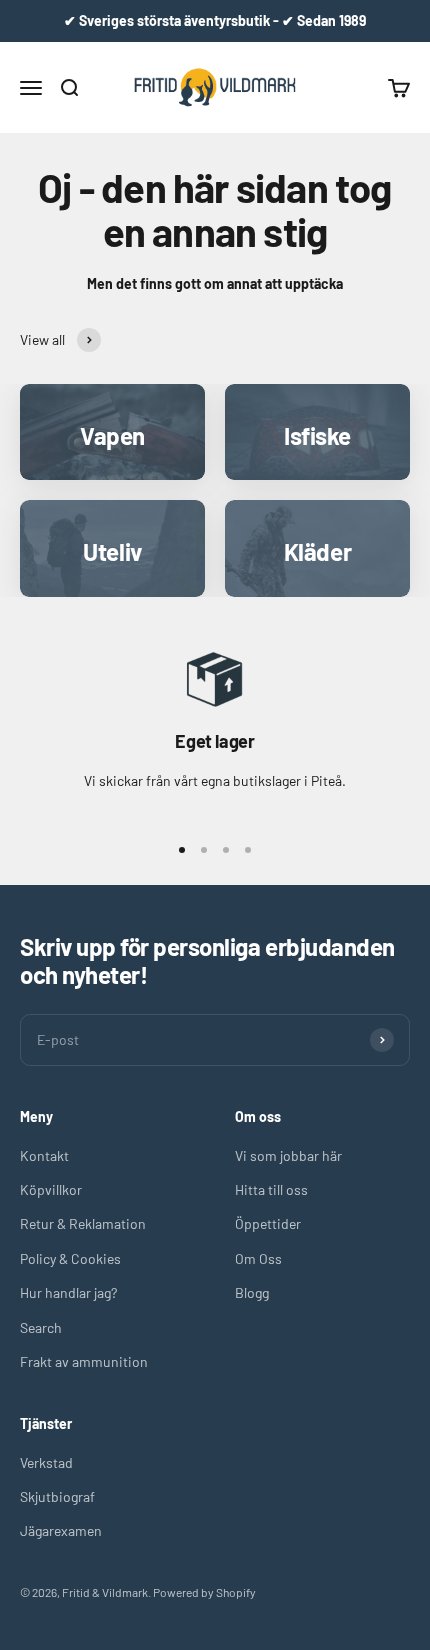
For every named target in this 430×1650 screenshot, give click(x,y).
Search (41, 1327)
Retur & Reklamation (83, 1223)
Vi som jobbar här (288, 1155)
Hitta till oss (271, 1189)
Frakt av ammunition (84, 1361)
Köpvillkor (51, 1189)
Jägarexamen (61, 1530)
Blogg (252, 1292)
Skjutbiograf (57, 1496)
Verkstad (46, 1462)
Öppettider (268, 1223)
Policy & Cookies (70, 1258)
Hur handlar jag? (68, 1292)
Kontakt (44, 1155)
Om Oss (258, 1258)
